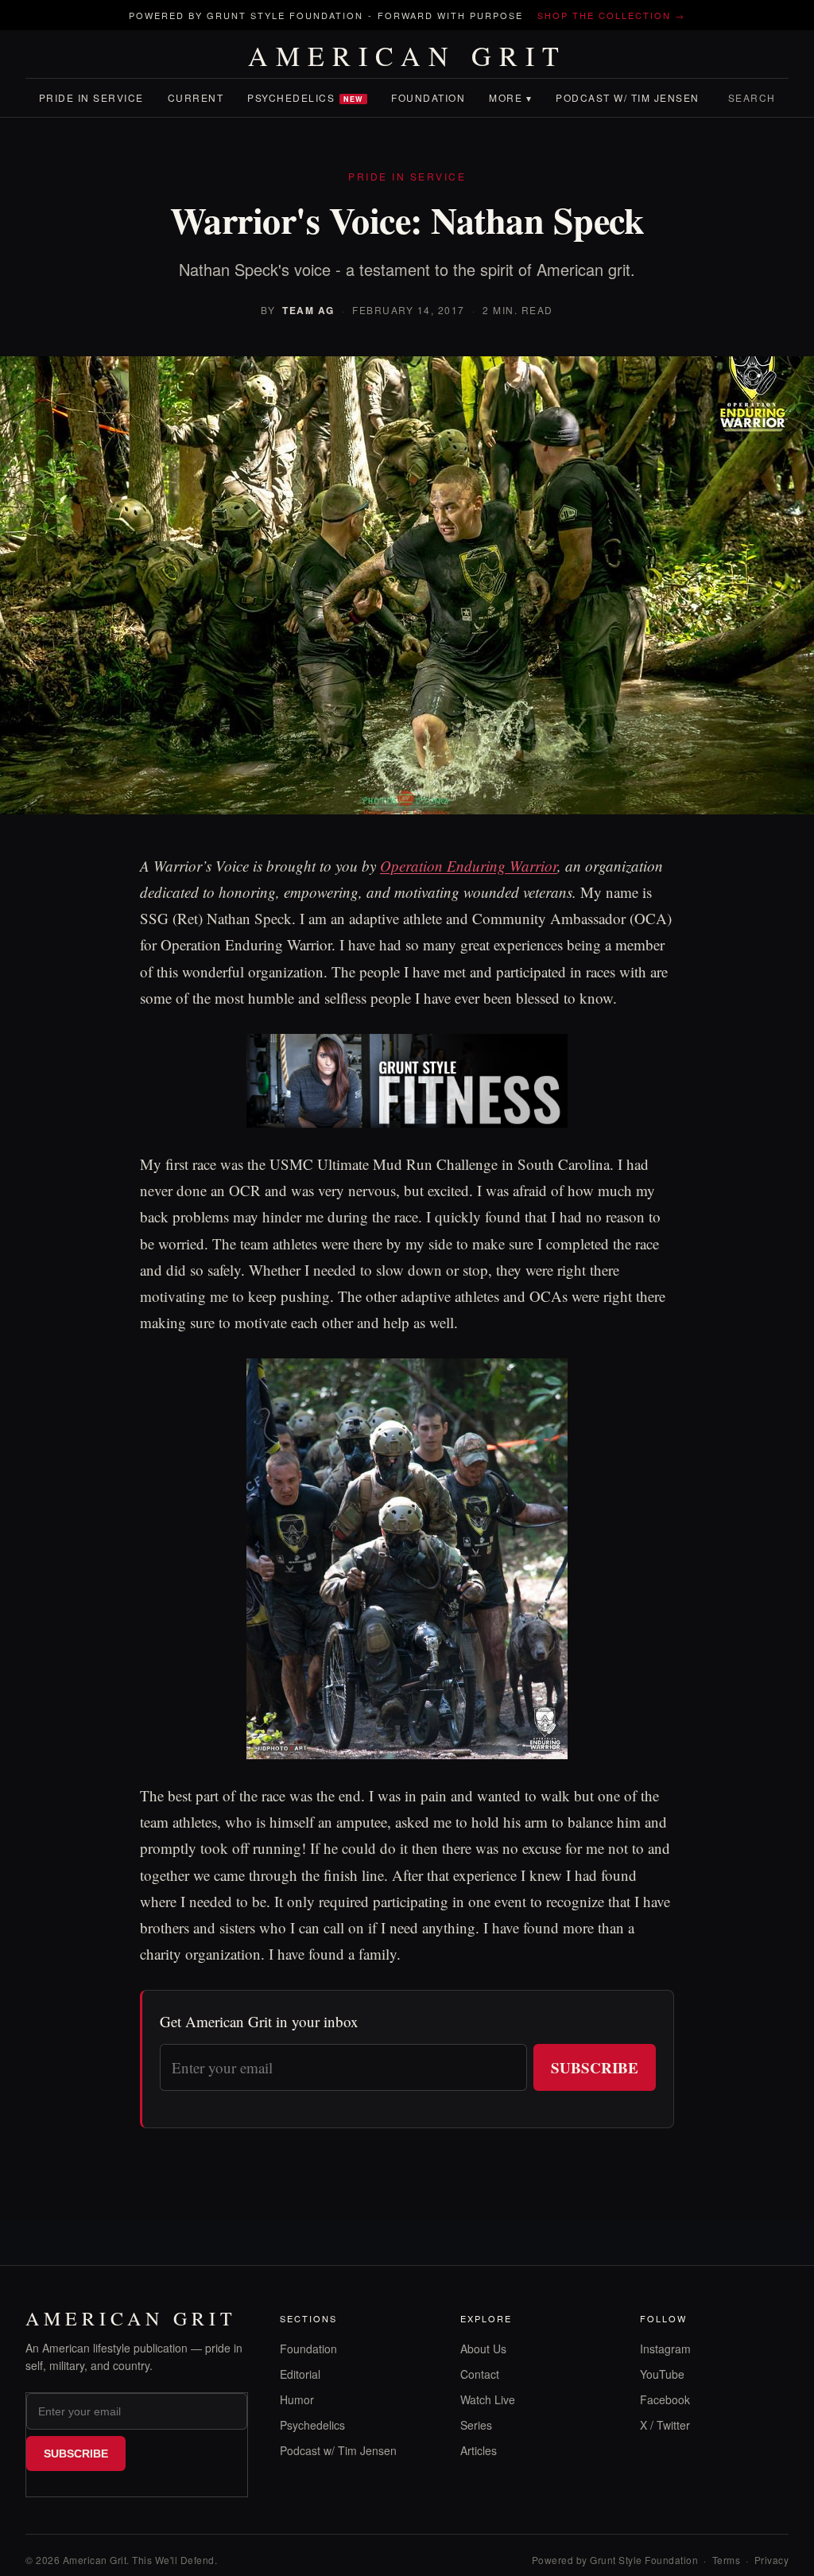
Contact (480, 2374)
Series (476, 2425)
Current (196, 97)
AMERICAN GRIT (407, 56)
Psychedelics (305, 97)
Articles (479, 2450)
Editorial (300, 2374)
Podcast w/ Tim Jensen (628, 97)
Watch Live (488, 2399)
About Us (483, 2349)
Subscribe (595, 2067)
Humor (297, 2399)
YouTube (662, 2374)
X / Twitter (665, 2425)
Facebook (665, 2399)
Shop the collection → (611, 15)
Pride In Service (91, 97)
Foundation (428, 97)
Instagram (665, 2349)
